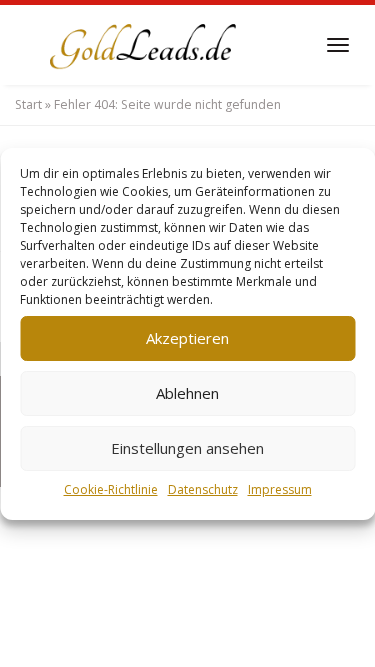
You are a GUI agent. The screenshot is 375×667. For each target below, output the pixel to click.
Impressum (280, 489)
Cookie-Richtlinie (111, 489)
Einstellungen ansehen (187, 448)
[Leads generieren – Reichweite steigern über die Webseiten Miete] (140, 45)
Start (28, 104)
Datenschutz (203, 489)
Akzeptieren (187, 338)
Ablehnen (187, 393)
